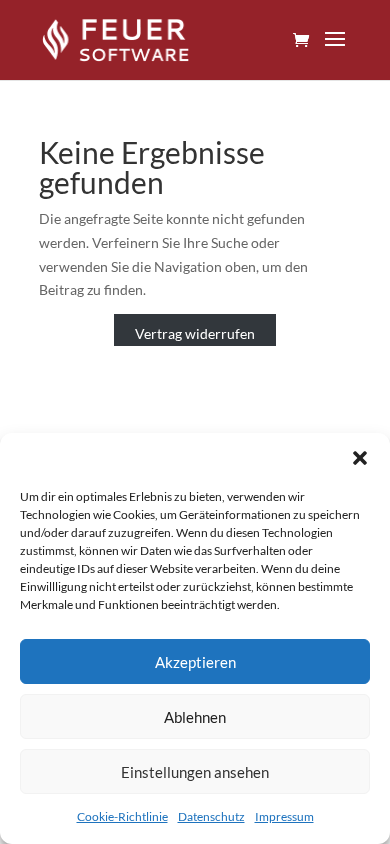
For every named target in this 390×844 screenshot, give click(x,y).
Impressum (284, 816)
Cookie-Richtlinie (122, 816)
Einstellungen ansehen (195, 772)
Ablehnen (195, 717)
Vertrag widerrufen (195, 333)
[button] (360, 458)
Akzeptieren (195, 662)
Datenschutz (211, 816)
